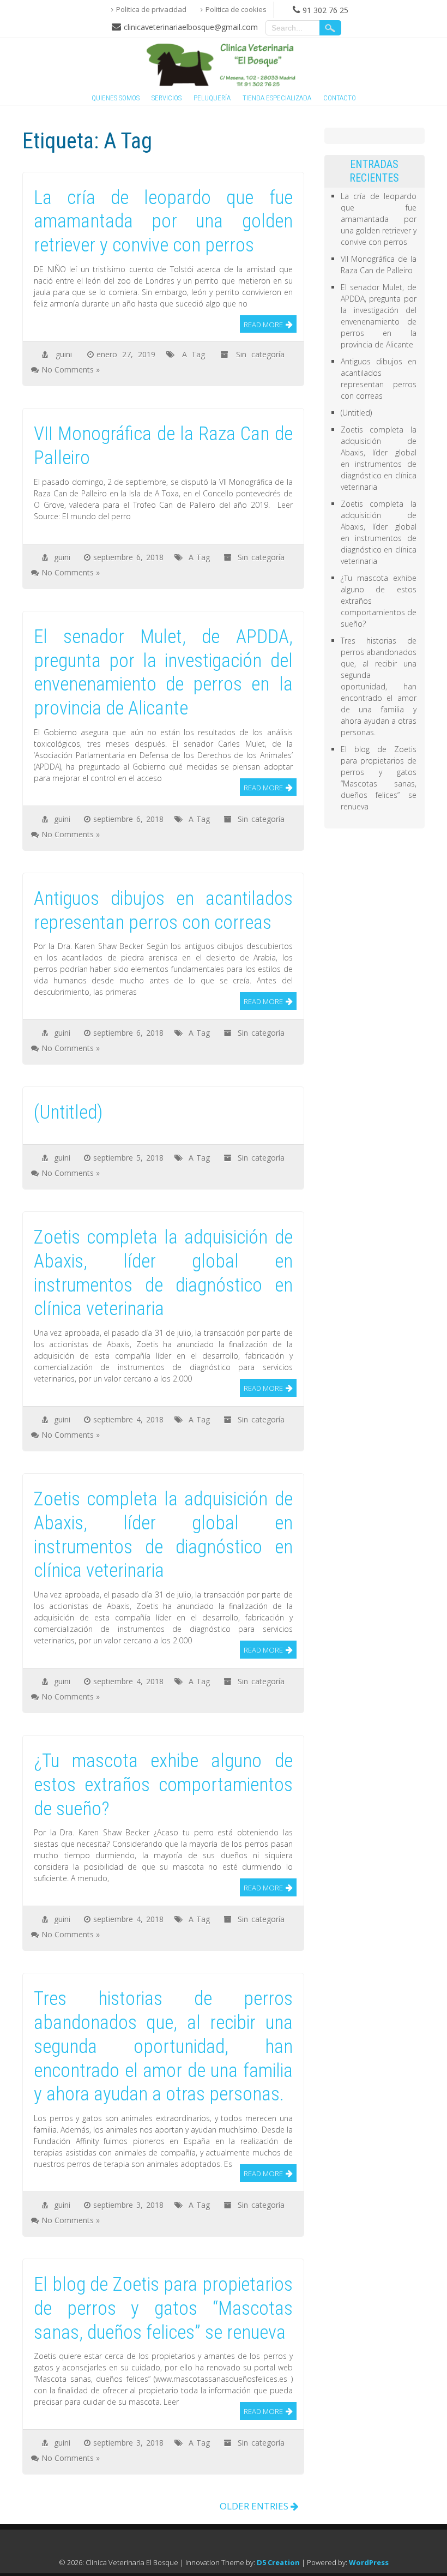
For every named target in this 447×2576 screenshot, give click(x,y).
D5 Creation (278, 2562)
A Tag (194, 354)
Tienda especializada (277, 98)
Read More (263, 325)
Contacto (340, 98)
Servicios (167, 98)
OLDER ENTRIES (255, 2506)
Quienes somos (116, 98)
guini (64, 354)
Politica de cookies (236, 9)
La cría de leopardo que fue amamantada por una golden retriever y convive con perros (379, 219)
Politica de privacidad (151, 9)
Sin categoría (260, 354)
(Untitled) (356, 413)
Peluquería (212, 98)
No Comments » (71, 370)
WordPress (369, 2562)
